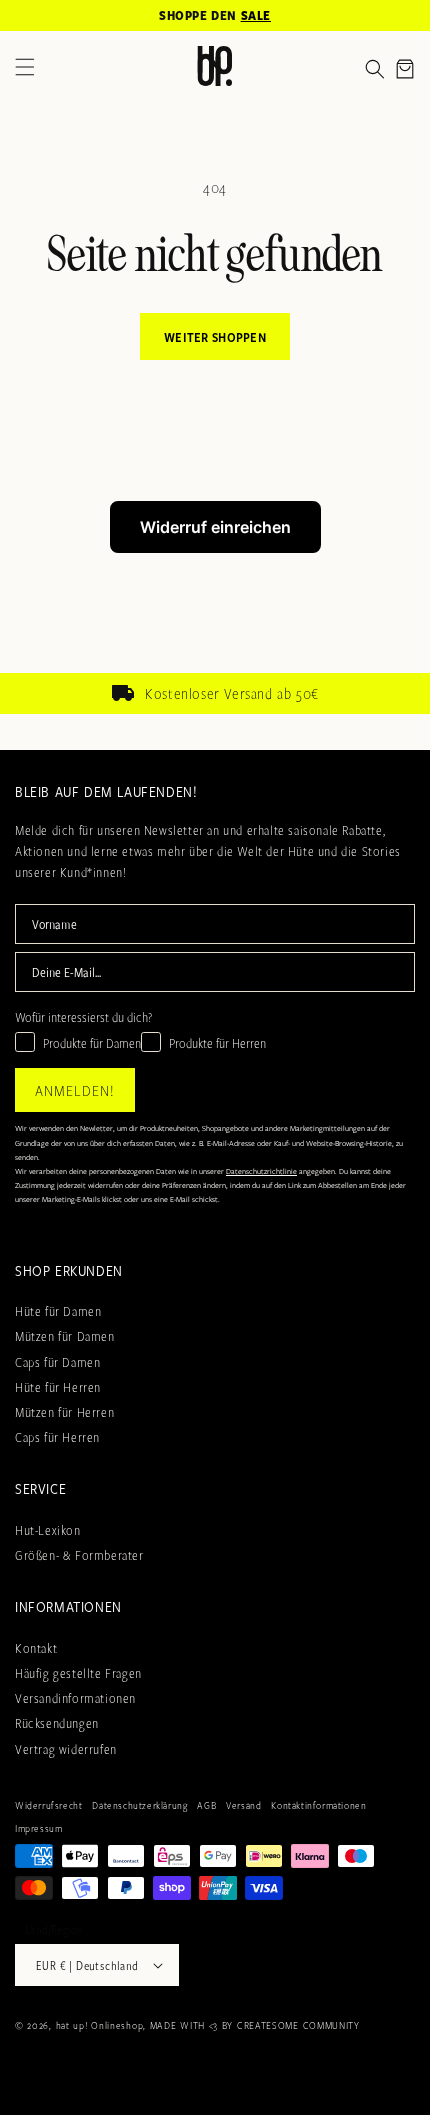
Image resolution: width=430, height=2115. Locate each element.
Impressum (38, 1828)
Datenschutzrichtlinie (261, 1171)
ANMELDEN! (75, 1090)
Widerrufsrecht (48, 1805)
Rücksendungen (57, 1723)
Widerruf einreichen (215, 527)
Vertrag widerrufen (66, 1749)
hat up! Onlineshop (100, 2025)
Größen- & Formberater (79, 1555)
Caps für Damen (57, 1362)
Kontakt (36, 1648)
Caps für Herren (57, 1437)
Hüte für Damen (58, 1311)
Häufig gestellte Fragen (78, 1673)
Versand (243, 1805)
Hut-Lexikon (48, 1530)
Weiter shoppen (215, 337)
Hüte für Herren (58, 1387)
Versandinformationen (75, 1698)
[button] (375, 69)
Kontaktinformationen (318, 1805)
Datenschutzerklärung (139, 1805)
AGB (206, 1805)
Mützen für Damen (65, 1336)
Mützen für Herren (64, 1412)
